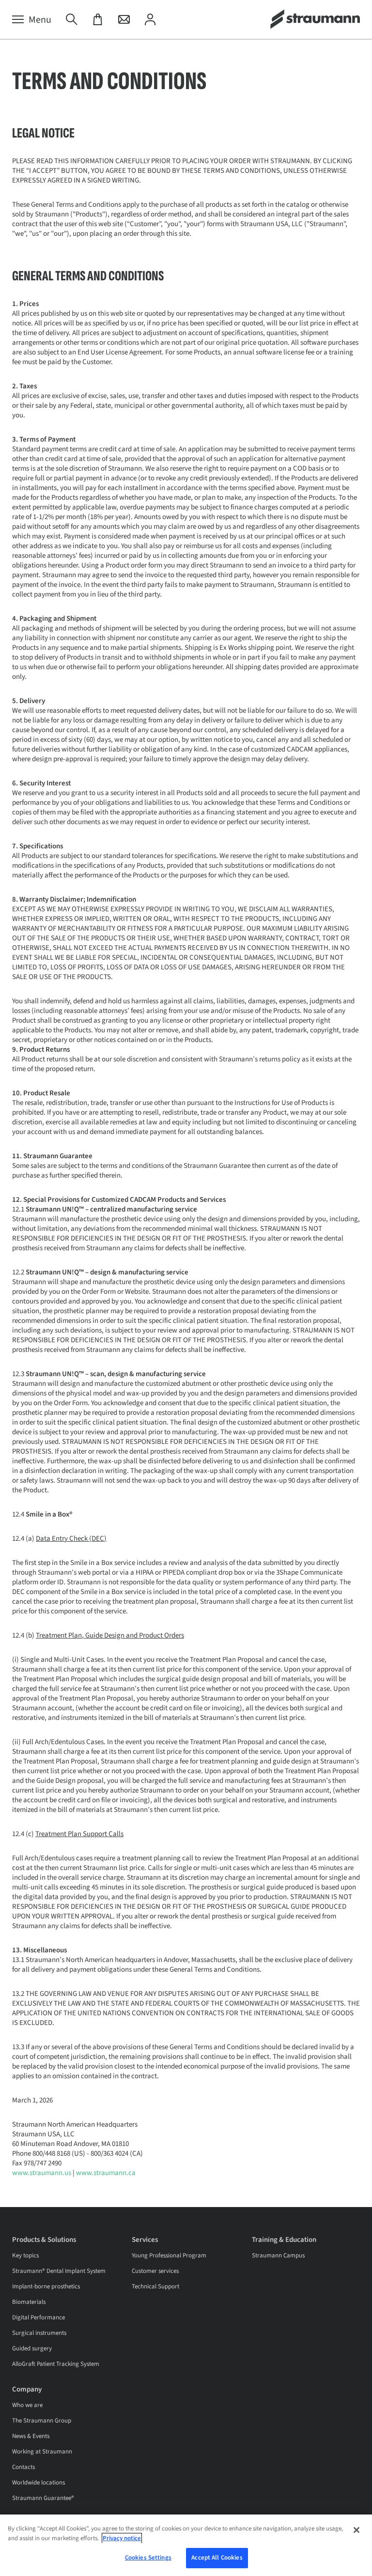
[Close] (356, 2530)
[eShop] (98, 20)
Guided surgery (32, 2348)
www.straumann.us (42, 2173)
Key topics (25, 2255)
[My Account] (150, 20)
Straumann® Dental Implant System (59, 2271)
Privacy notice (122, 2538)
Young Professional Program (169, 2255)
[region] (186, 2545)
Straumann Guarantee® (43, 2498)
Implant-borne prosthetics (46, 2286)
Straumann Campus (278, 2255)
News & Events (31, 2436)
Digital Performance (39, 2317)
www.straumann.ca (106, 2173)
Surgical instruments (39, 2333)
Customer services (155, 2271)
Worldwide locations (39, 2483)
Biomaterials (29, 2302)
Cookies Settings (148, 2558)
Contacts (23, 2467)
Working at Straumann (42, 2452)
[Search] (72, 20)
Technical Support (155, 2286)
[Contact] (124, 20)
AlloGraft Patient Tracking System (56, 2364)
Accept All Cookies (217, 2558)
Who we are (27, 2405)
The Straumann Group (42, 2421)
